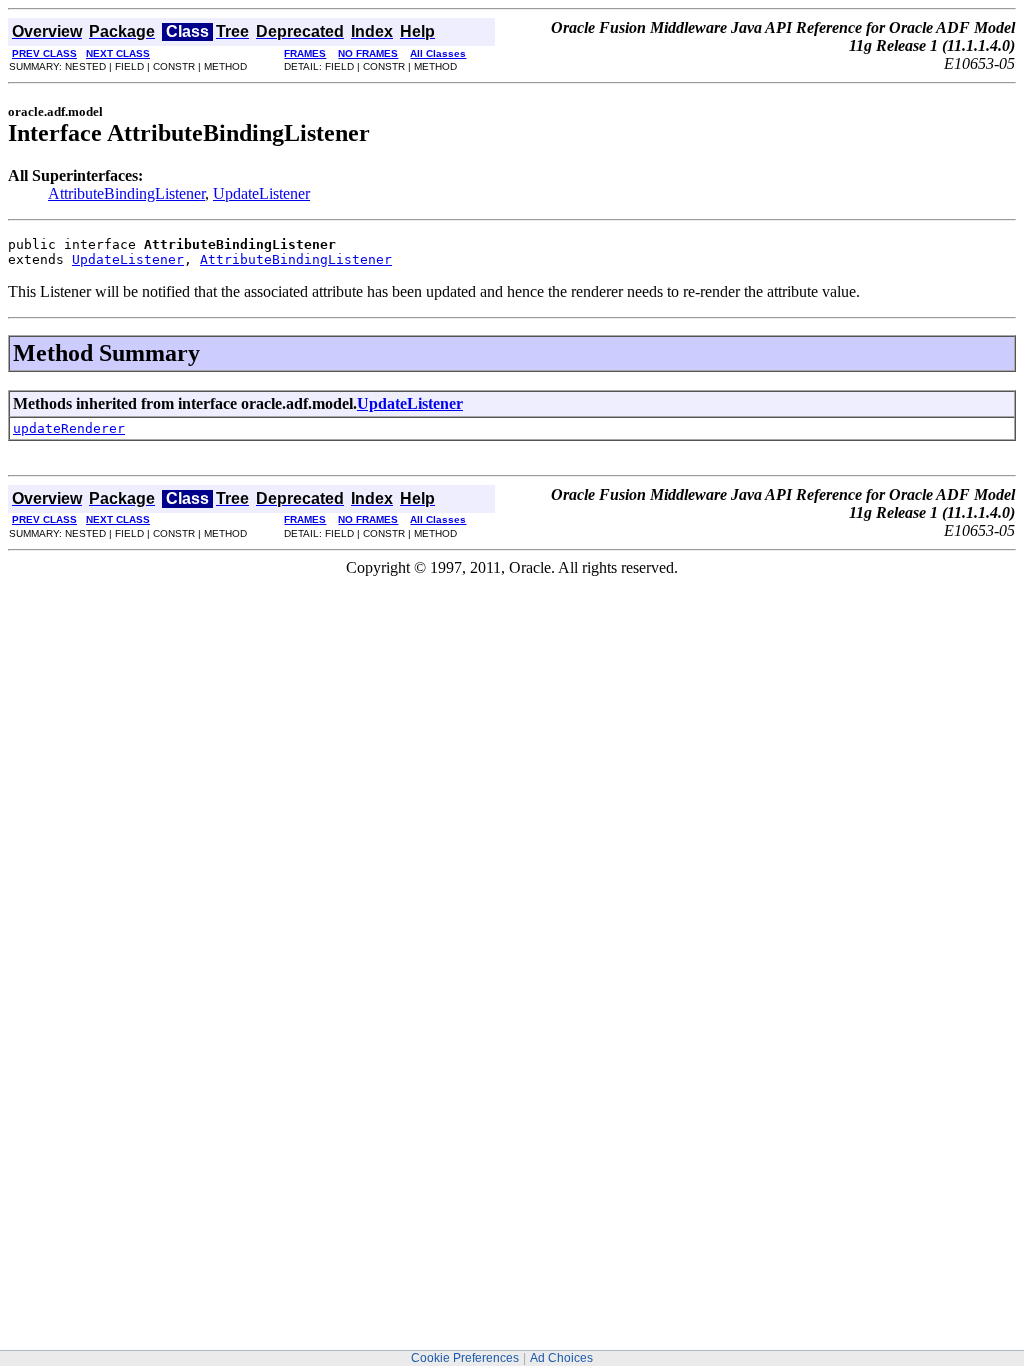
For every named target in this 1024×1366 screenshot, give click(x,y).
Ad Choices (561, 1358)
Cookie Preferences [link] (465, 1358)
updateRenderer (69, 428)
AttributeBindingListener (126, 193)
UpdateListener (261, 193)
